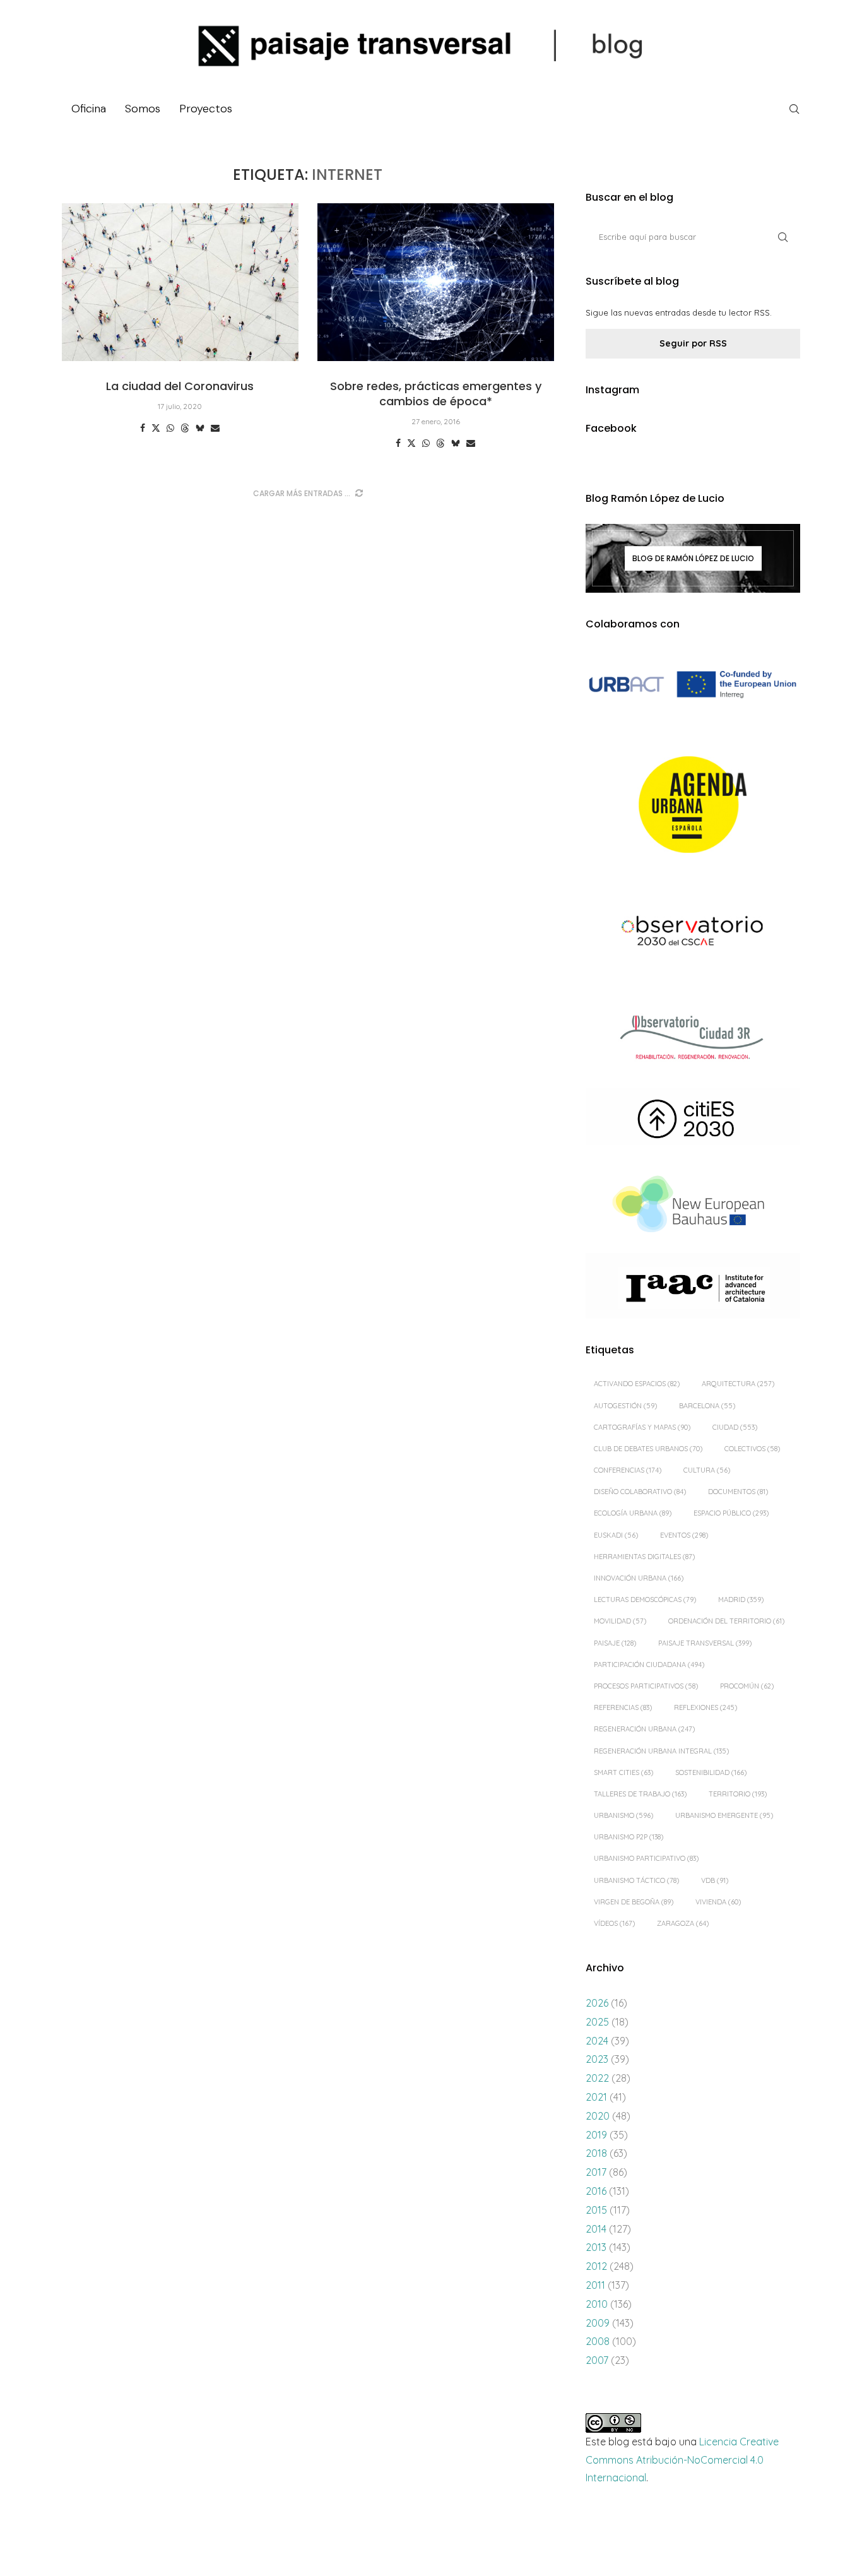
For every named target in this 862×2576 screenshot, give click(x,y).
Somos (143, 109)
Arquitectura (738, 1384)
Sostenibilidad (711, 1772)
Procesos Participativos (646, 1686)
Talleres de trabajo (640, 1794)
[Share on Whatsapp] (170, 428)
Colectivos (752, 1449)
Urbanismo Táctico (636, 1880)
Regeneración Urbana (644, 1729)
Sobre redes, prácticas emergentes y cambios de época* (436, 394)
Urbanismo (623, 1815)
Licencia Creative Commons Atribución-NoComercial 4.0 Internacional (682, 2460)
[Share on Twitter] (156, 428)
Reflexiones (706, 1707)
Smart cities (623, 1772)
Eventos (684, 1535)
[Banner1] (693, 685)
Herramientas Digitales (644, 1557)
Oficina (89, 109)
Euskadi (616, 1535)
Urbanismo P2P (629, 1837)
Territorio (738, 1794)
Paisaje (615, 1643)
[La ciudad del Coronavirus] (180, 282)
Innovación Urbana (639, 1578)
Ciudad (735, 1427)
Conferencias (628, 1470)
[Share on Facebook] (143, 428)
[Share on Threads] (185, 428)
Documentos (738, 1492)
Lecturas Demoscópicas (645, 1600)
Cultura (707, 1470)
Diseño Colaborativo (640, 1492)
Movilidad (620, 1621)
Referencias (623, 1707)
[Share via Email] (215, 428)
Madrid (741, 1600)
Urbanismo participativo (646, 1858)
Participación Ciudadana (649, 1665)
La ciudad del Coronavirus (180, 386)
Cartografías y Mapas (642, 1427)
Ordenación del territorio (726, 1621)
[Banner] (693, 933)
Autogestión (625, 1406)
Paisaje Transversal (705, 1643)
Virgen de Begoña (634, 1902)
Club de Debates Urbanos (648, 1449)
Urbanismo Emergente (724, 1815)
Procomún (747, 1686)
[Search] (794, 109)
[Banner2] (693, 805)
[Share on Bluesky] (200, 428)
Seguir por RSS (693, 343)
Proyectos (206, 109)
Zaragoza (683, 1923)
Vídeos (614, 1923)
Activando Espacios (637, 1384)
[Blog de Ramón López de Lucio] (693, 558)
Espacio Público (731, 1513)
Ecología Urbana (633, 1513)
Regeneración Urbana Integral (661, 1751)
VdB (715, 1880)
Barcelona (707, 1406)
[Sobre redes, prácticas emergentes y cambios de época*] (436, 282)
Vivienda (718, 1902)
